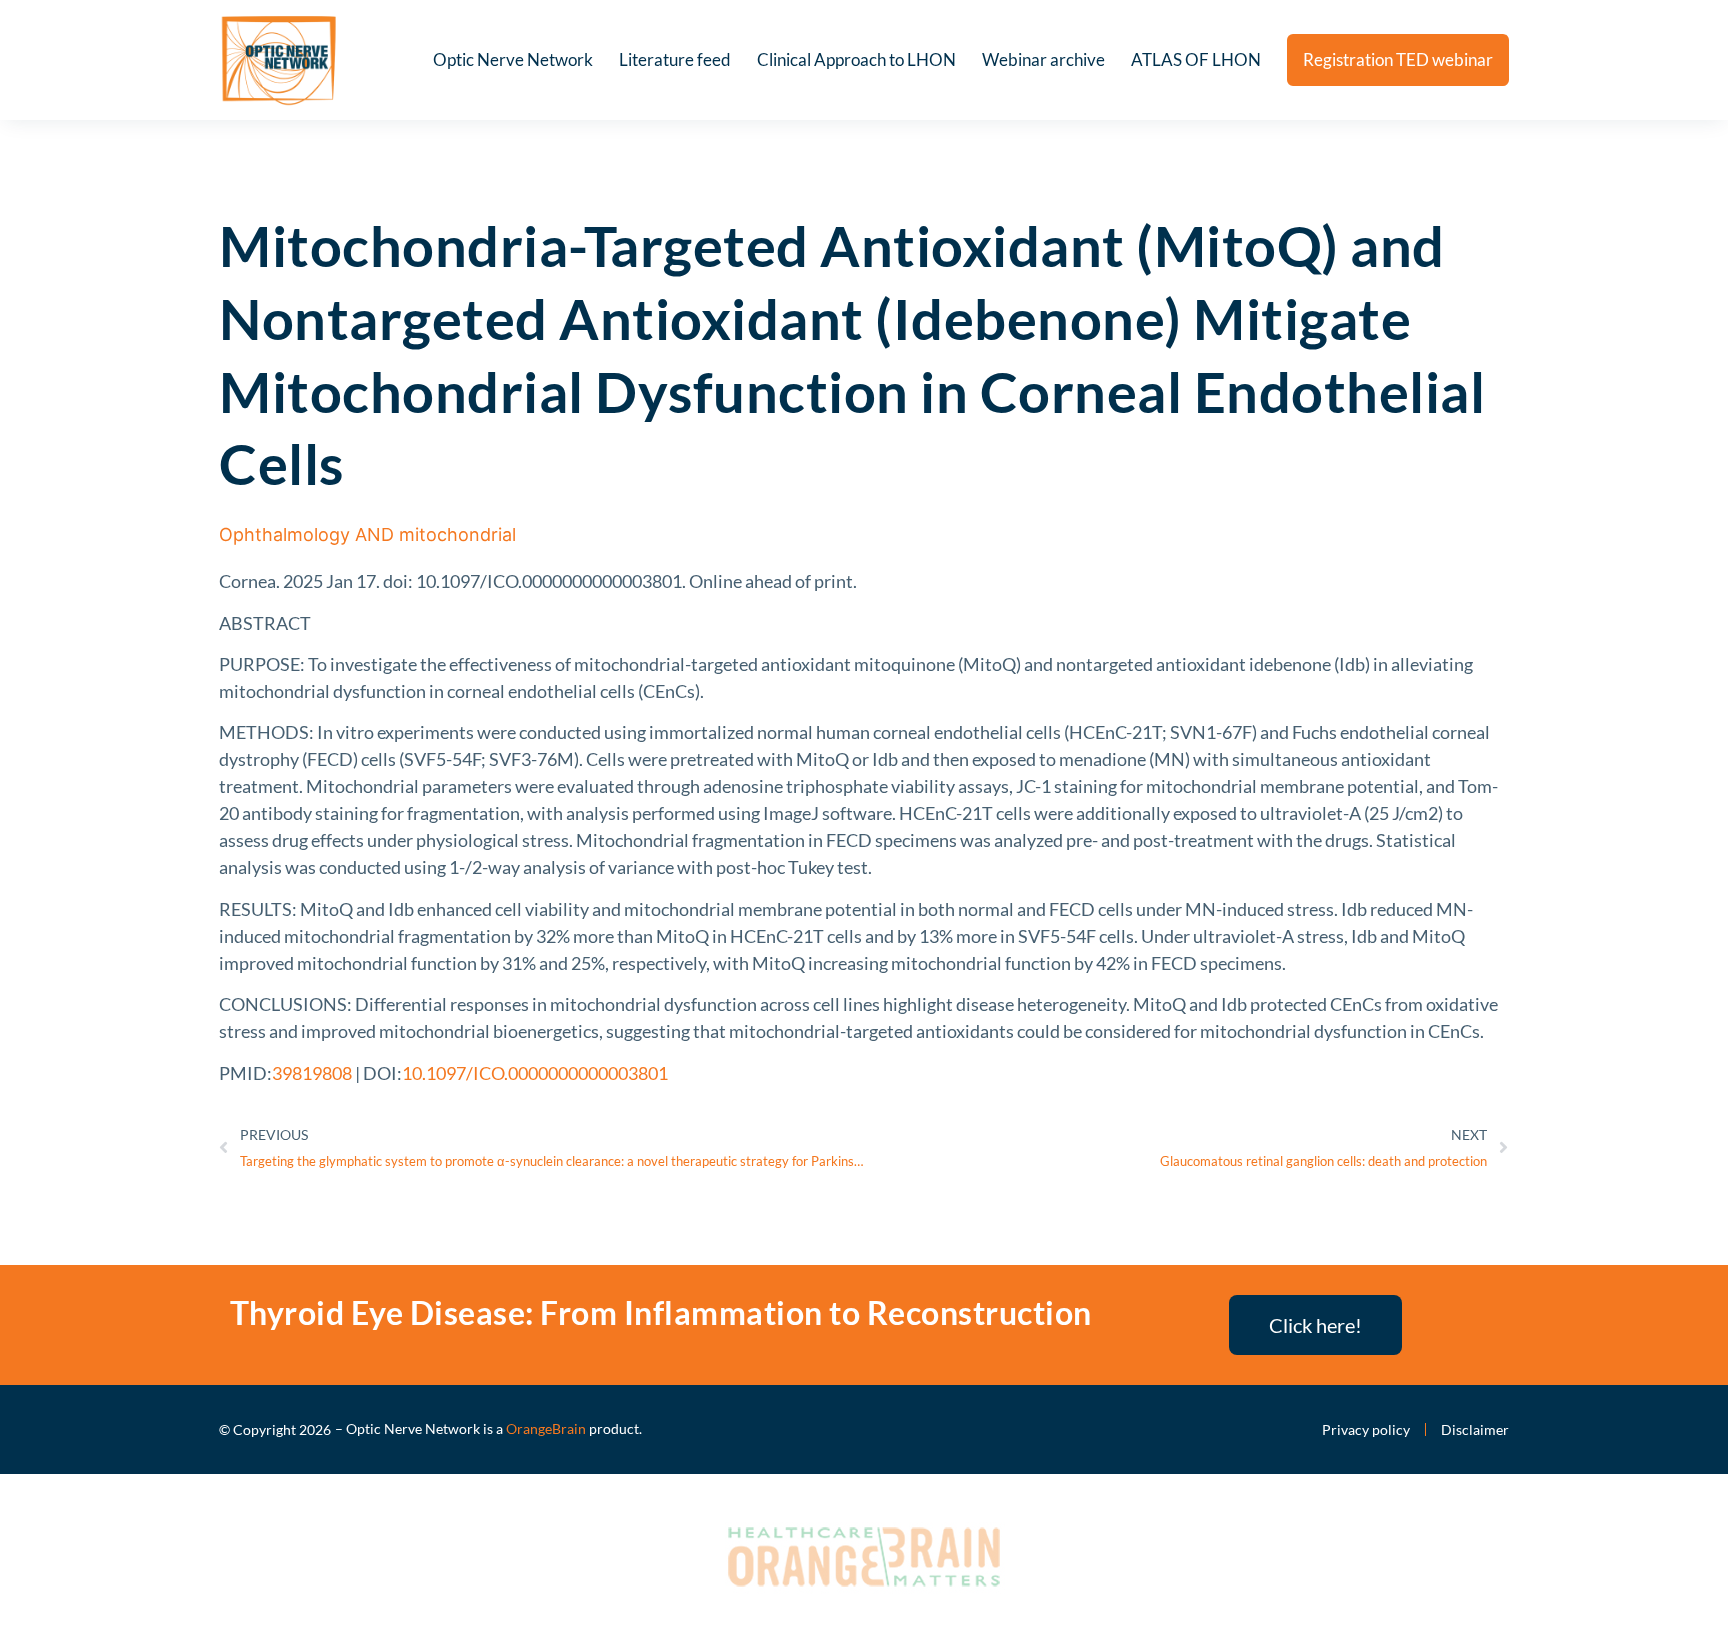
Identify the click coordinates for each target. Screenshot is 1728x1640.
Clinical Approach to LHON (856, 59)
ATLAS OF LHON (1196, 59)
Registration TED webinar (1398, 59)
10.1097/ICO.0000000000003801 (535, 1073)
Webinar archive (1043, 59)
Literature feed (675, 59)
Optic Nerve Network (513, 59)
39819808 (312, 1073)
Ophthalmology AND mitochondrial (367, 534)
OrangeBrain (546, 1428)
